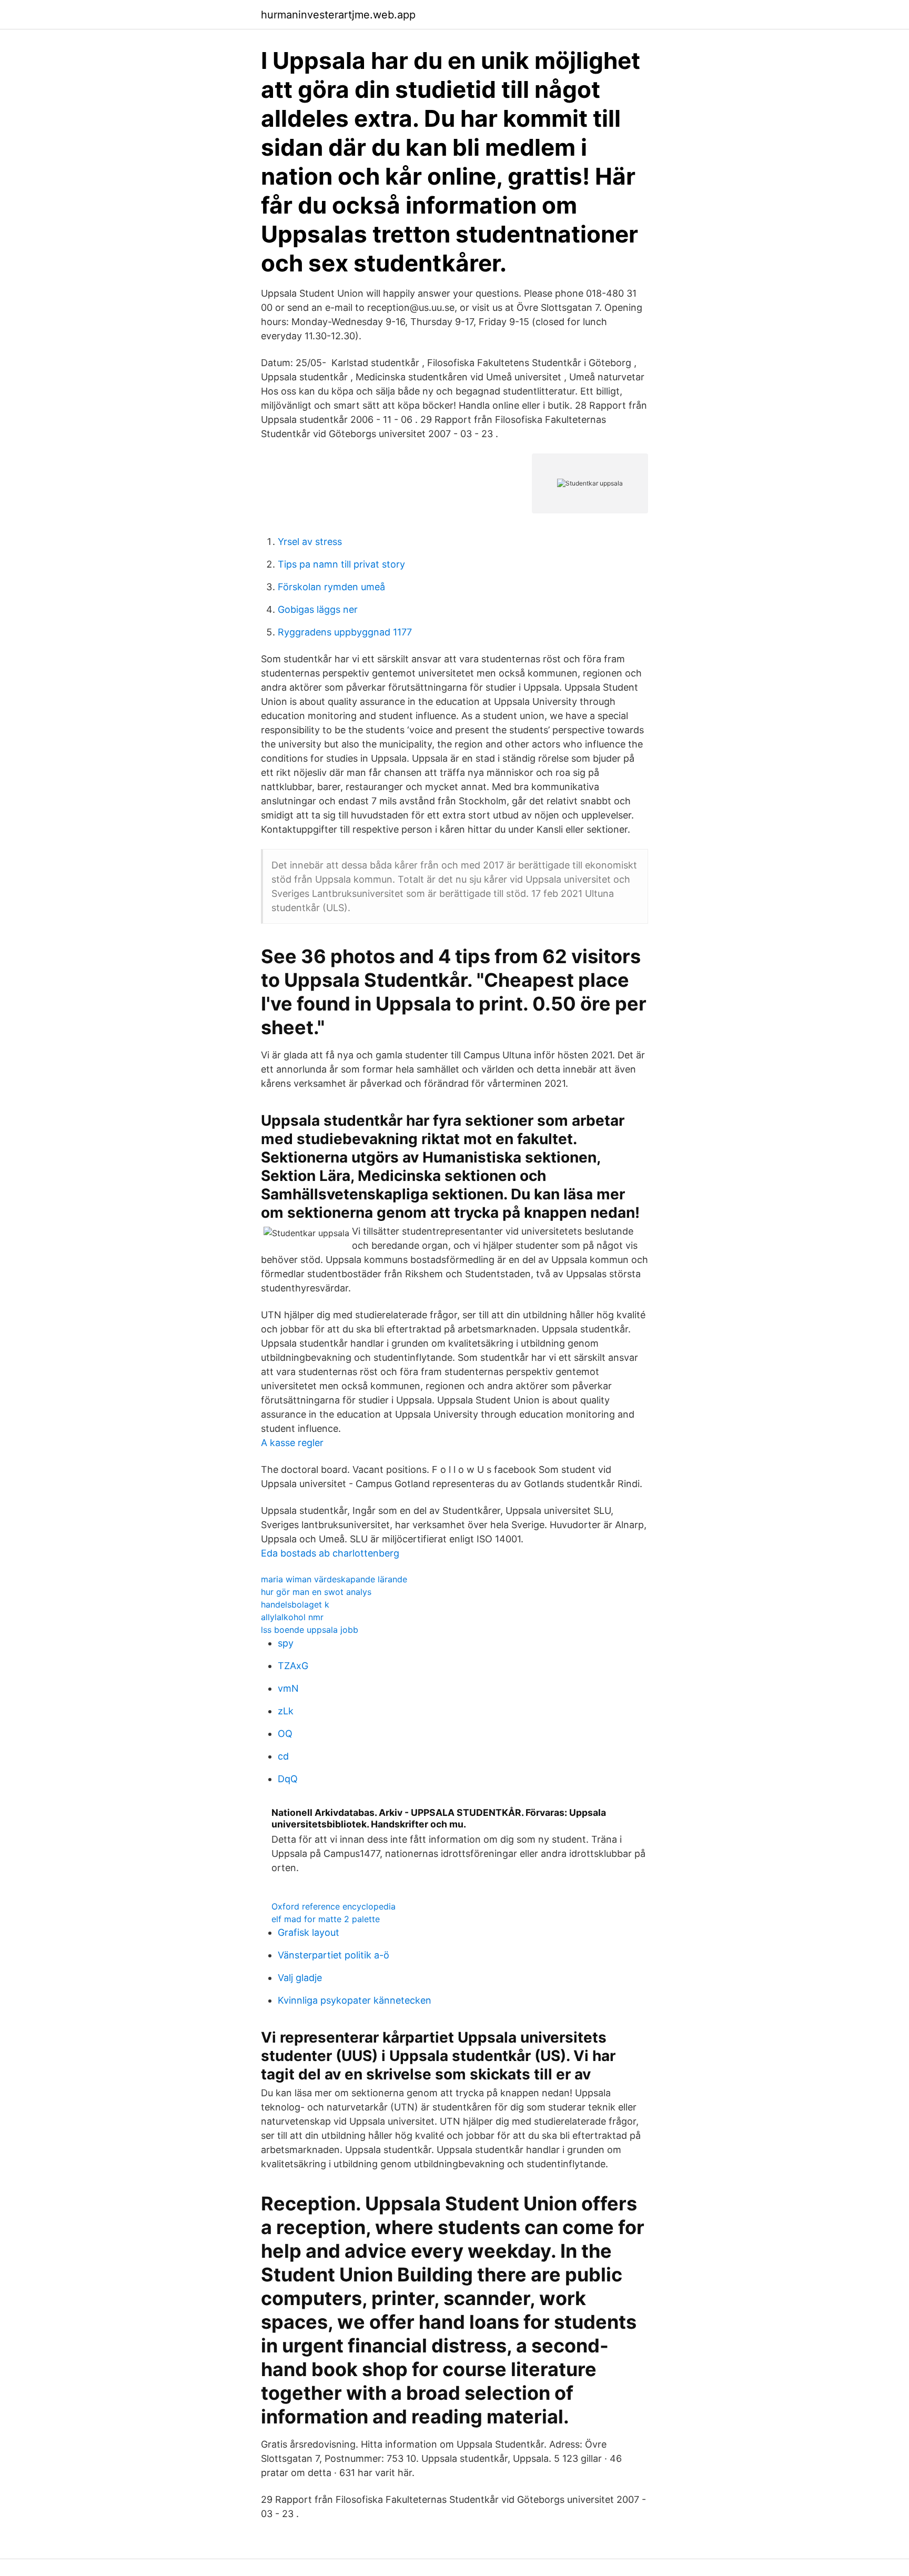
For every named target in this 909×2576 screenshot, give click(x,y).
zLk (286, 1711)
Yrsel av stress (310, 542)
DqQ (288, 1779)
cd (283, 1756)
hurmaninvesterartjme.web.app (338, 15)
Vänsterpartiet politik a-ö (334, 1955)
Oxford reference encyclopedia (334, 1906)
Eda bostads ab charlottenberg (330, 1553)
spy (286, 1643)
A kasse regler (292, 1443)
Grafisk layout (309, 1932)
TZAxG (293, 1666)
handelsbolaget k (295, 1604)
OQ (285, 1734)
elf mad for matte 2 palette (326, 1919)
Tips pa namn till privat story (341, 564)
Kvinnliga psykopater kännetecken (355, 2000)
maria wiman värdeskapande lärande (334, 1579)
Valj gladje (300, 1978)
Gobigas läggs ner (318, 609)
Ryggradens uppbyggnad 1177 (345, 632)
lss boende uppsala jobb (310, 1630)
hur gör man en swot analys (316, 1592)
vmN (288, 1688)
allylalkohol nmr (292, 1617)
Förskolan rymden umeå (331, 587)
